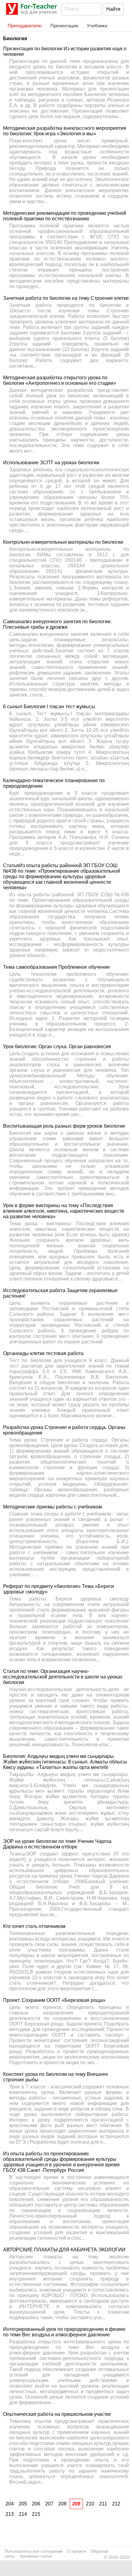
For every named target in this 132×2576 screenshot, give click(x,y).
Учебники (97, 26)
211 (103, 2504)
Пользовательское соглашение (34, 2551)
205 (23, 2504)
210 (90, 2504)
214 (23, 2514)
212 (116, 2504)
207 (49, 2504)
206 (36, 2504)
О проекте (77, 2551)
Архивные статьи (36, 2556)
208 (62, 2504)
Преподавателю (25, 26)
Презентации (64, 26)
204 (10, 2504)
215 (36, 2514)
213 (10, 2514)
